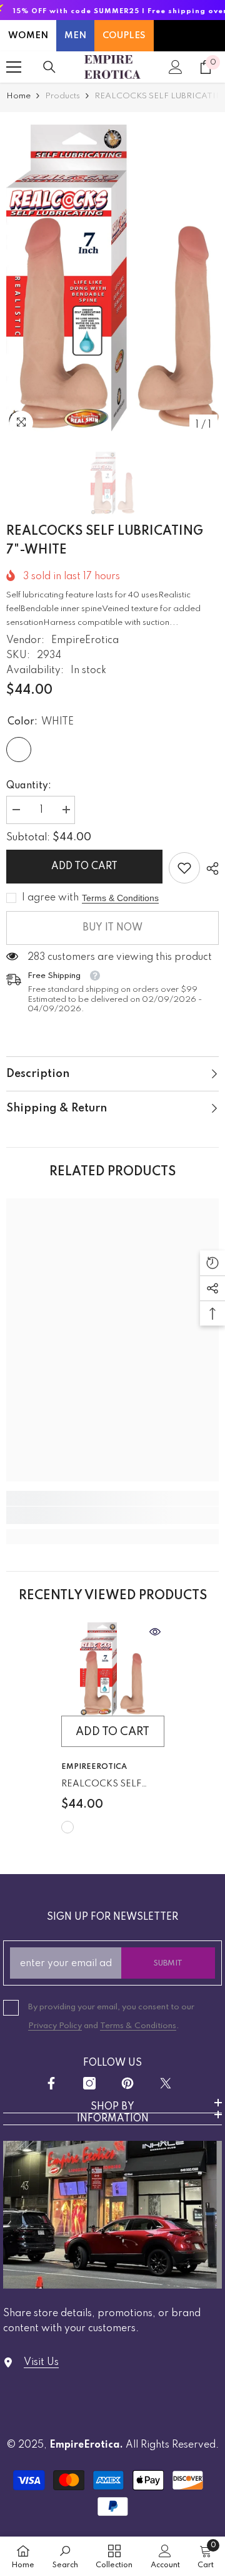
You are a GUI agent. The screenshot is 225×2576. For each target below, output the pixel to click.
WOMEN (28, 36)
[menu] (14, 67)
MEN (75, 36)
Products (62, 96)
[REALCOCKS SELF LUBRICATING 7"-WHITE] (113, 1669)
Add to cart (84, 867)
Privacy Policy (55, 2026)
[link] (184, 868)
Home (18, 96)
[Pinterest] (127, 2083)
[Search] (49, 67)
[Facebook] (51, 2083)
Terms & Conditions (120, 898)
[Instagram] (89, 2083)
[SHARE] (209, 868)
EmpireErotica (85, 641)
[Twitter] (166, 2083)
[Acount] (176, 67)
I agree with (50, 898)
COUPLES (124, 36)
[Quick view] (155, 1632)
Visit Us (41, 2362)
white (67, 1827)
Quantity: (29, 786)
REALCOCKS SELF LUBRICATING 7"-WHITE (101, 1786)
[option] (112, 278)
